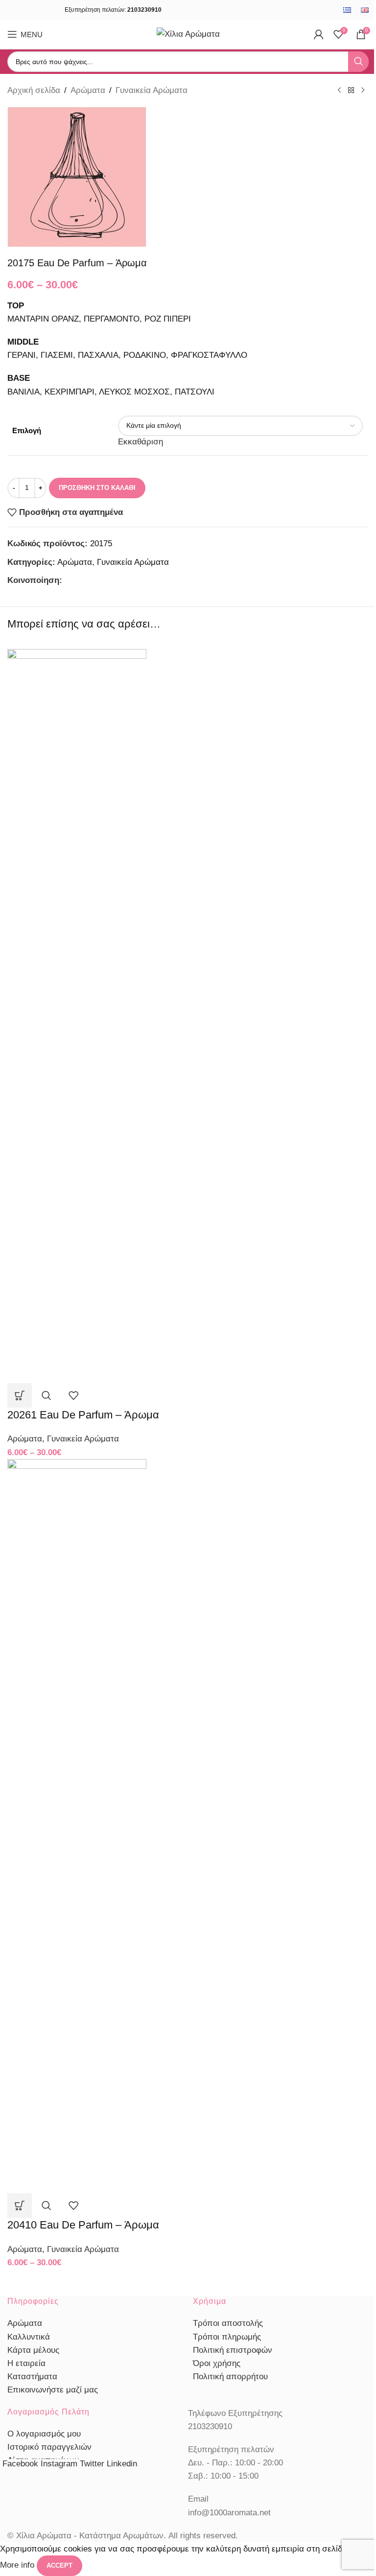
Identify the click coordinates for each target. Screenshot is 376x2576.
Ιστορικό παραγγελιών (49, 2447)
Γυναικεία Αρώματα (152, 90)
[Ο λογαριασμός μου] (319, 34)
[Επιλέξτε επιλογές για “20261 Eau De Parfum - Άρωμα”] (20, 1395)
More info (18, 2565)
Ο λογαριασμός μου (44, 2434)
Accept (59, 2565)
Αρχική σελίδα (34, 90)
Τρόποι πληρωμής (227, 2337)
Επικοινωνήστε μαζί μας (53, 2390)
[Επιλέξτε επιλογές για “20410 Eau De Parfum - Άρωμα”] (20, 2205)
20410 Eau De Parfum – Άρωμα (83, 2225)
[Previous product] (339, 91)
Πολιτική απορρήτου (230, 2377)
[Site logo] (188, 34)
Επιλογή (27, 430)
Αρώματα (88, 90)
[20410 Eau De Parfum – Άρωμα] (77, 1825)
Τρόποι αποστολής (228, 2323)
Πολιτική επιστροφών (233, 2350)
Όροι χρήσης (217, 2363)
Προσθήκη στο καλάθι (97, 488)
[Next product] (363, 91)
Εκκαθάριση (141, 442)
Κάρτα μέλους (33, 2350)
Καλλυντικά (29, 2337)
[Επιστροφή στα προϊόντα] (351, 91)
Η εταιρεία (26, 2363)
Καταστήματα (32, 2377)
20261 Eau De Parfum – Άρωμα (83, 1415)
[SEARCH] (358, 62)
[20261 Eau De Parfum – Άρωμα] (77, 1015)
